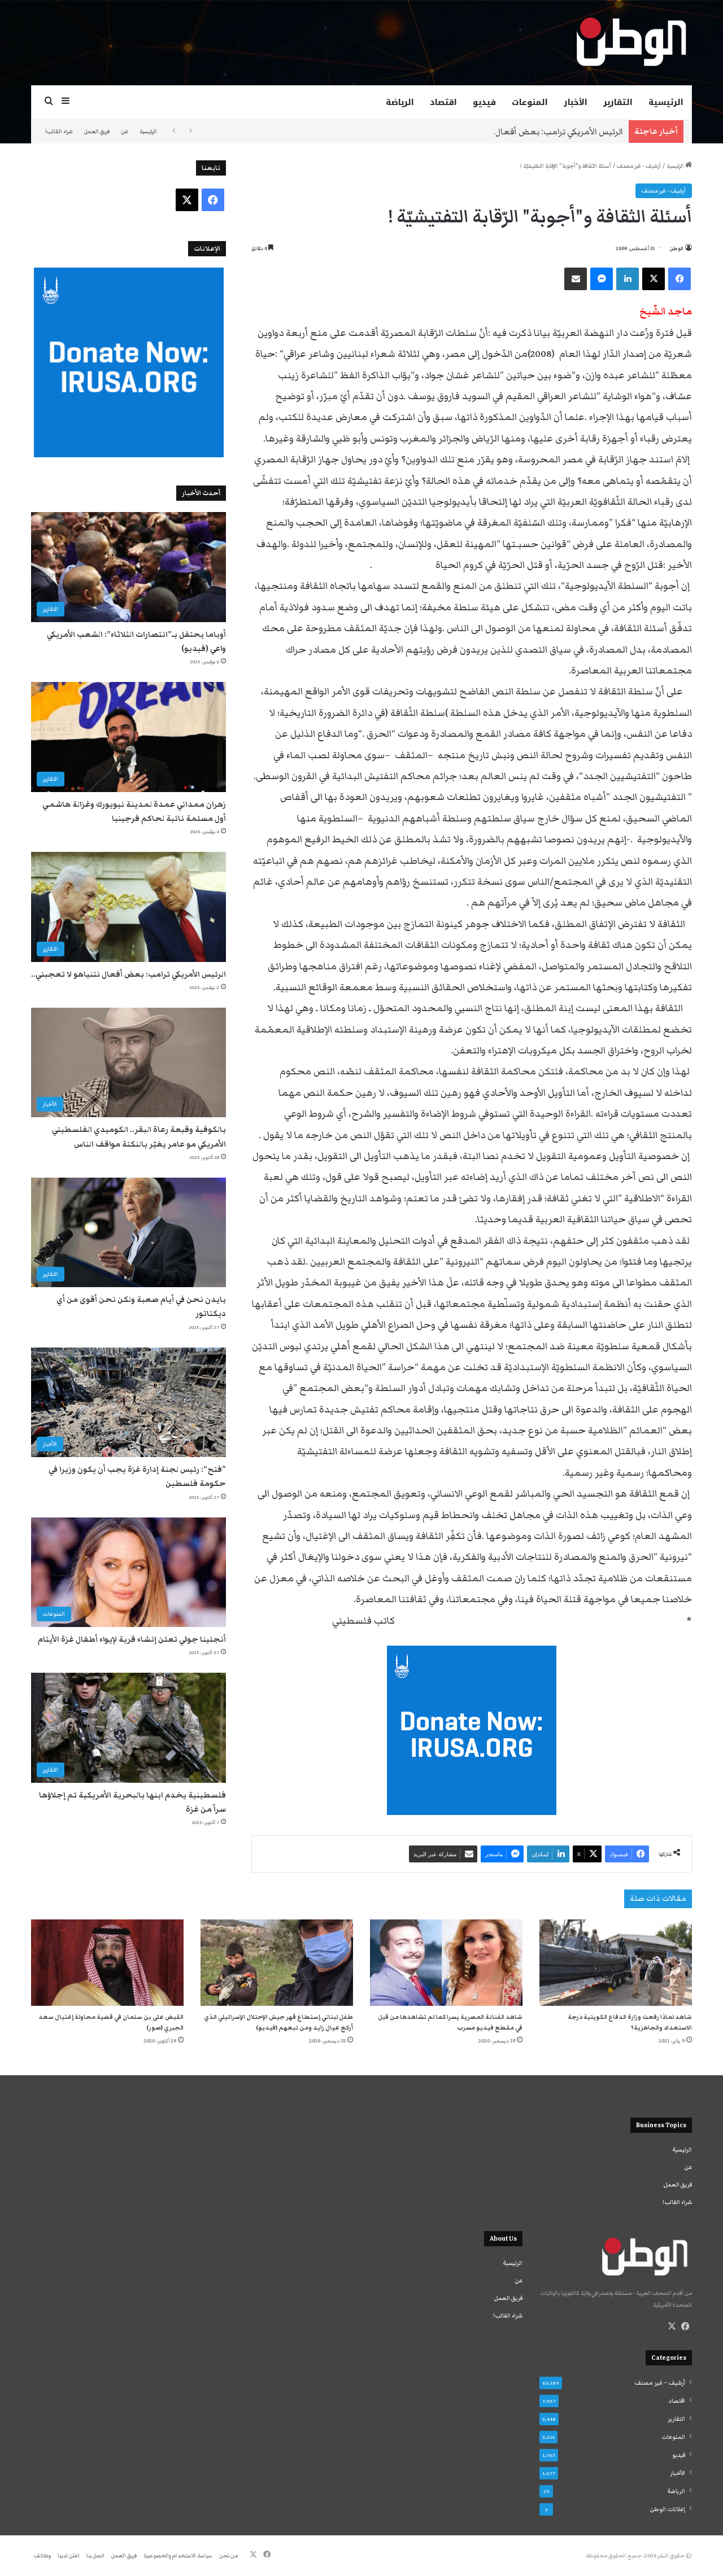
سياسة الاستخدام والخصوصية (178, 2556)
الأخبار (576, 102)
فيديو (484, 102)
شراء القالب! (59, 132)
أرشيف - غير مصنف (639, 166)
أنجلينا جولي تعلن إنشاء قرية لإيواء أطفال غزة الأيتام (132, 1639)
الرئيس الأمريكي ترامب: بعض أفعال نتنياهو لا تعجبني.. (522, 132)
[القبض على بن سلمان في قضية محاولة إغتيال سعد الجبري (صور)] (107, 1962)
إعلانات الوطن (668, 2509)
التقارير (618, 102)
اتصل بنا (95, 2556)
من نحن (228, 2556)
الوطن (677, 248)
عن (125, 132)
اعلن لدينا (69, 2556)
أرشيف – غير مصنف (660, 2383)
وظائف (42, 2556)
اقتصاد (443, 102)
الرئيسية (666, 102)
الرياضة (400, 102)
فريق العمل (97, 132)
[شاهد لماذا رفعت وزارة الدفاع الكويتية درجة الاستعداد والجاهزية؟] (616, 1962)
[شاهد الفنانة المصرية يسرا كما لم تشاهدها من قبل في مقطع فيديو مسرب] (446, 1962)
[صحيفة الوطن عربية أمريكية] (630, 42)
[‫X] (672, 2326)
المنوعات (530, 102)
